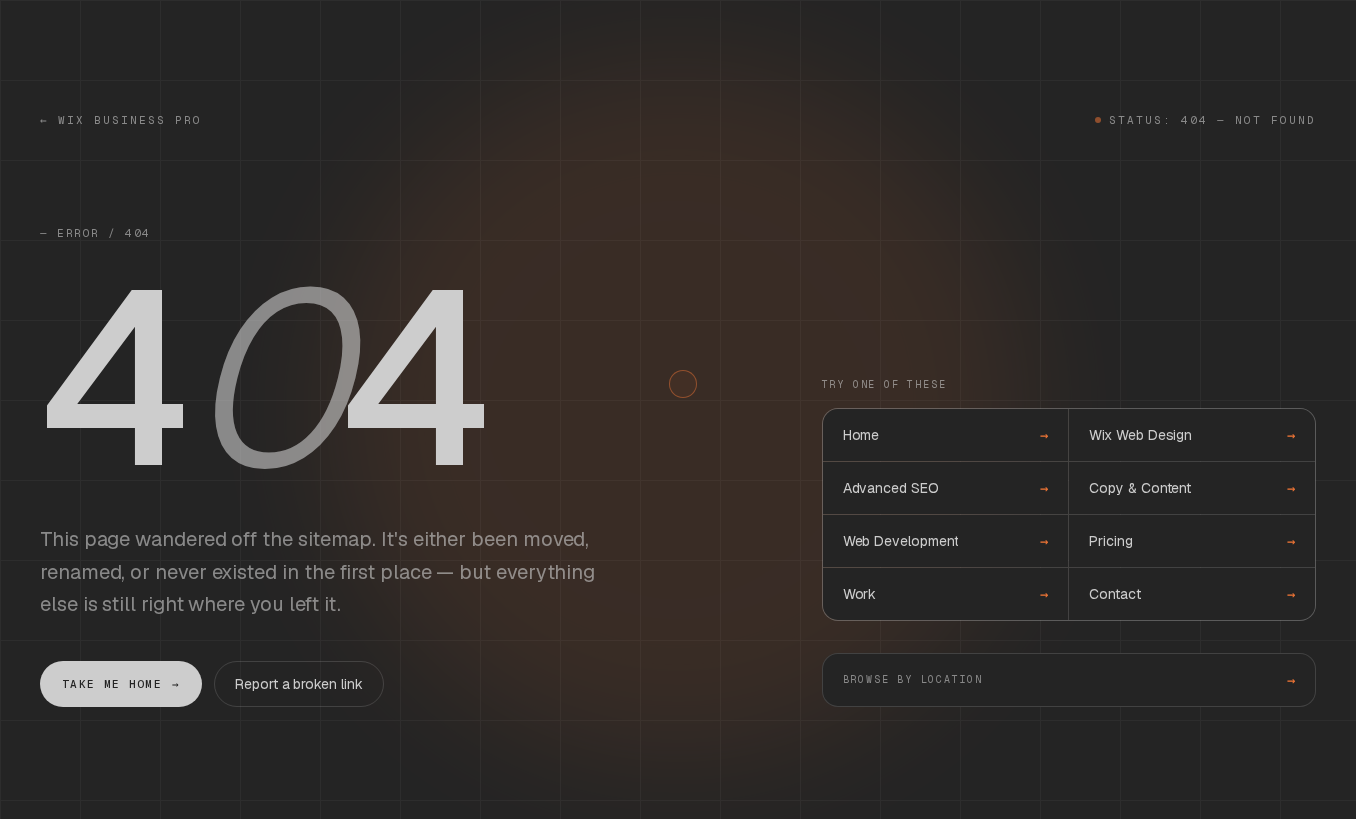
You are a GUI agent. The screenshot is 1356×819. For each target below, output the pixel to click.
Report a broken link (298, 684)
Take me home (121, 684)
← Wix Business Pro (121, 120)
